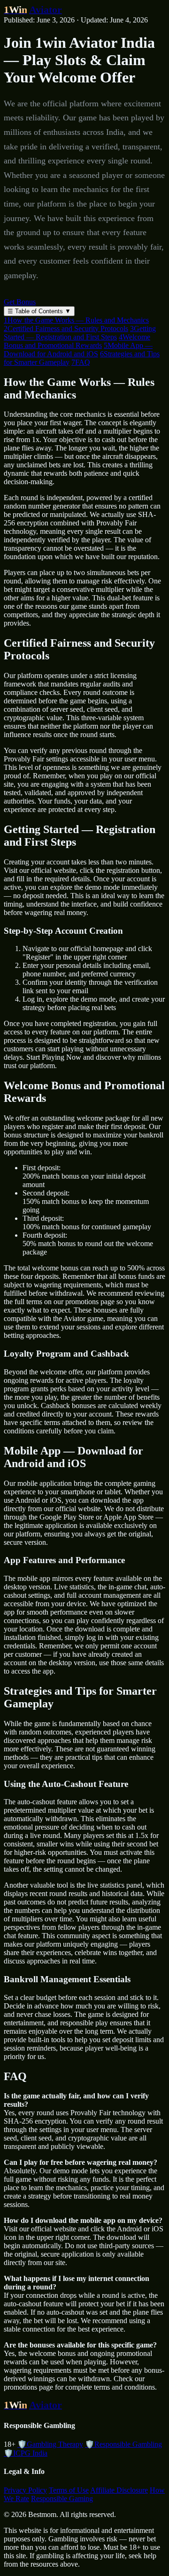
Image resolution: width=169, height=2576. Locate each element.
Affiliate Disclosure (119, 2490)
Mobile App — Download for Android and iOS (78, 350)
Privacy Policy (25, 2490)
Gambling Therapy (50, 2444)
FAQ (81, 362)
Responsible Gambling (123, 2444)
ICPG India (26, 2453)
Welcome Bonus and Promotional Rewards (77, 341)
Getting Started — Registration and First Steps (80, 333)
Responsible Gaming (62, 2498)
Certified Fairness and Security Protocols (66, 328)
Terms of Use (69, 2490)
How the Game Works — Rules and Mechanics (76, 320)
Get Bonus (20, 302)
